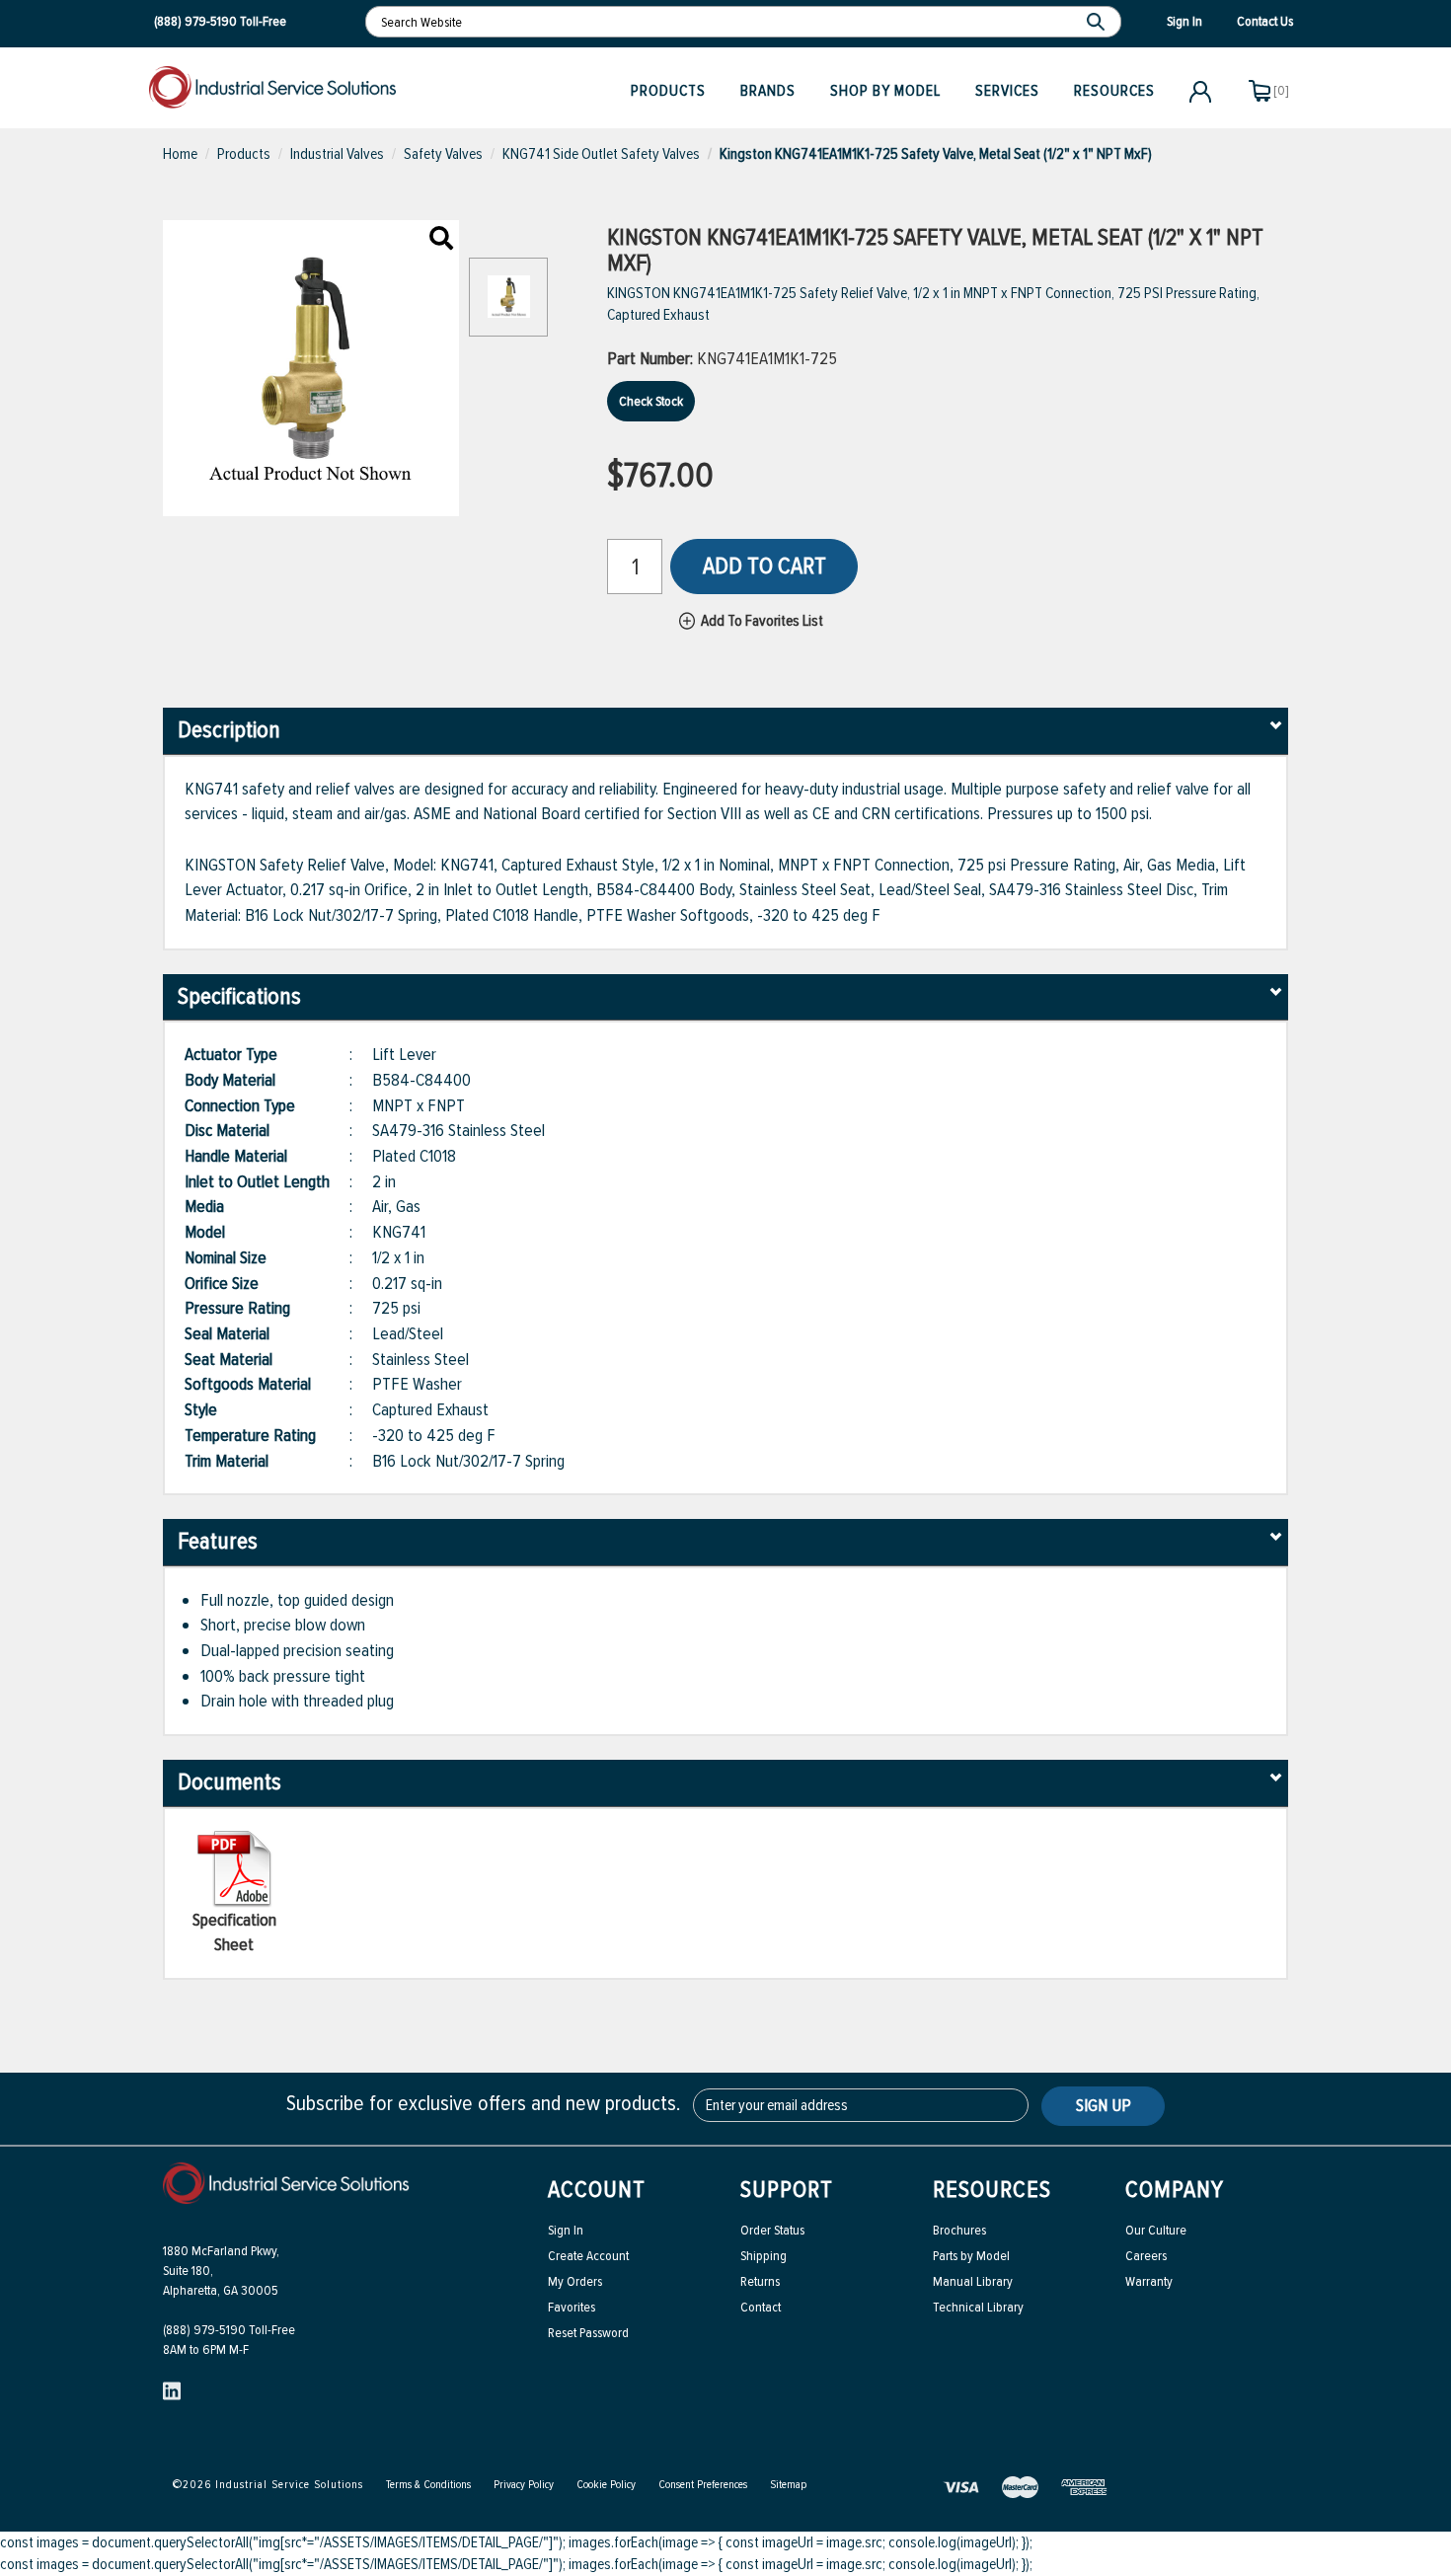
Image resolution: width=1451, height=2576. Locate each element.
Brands (768, 91)
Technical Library (978, 2307)
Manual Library (973, 2281)
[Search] (1098, 22)
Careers (1146, 2256)
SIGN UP (1104, 2105)
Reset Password (588, 2333)
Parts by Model (971, 2256)
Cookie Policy (606, 2485)
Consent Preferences (703, 2485)
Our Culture (1156, 2230)
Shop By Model (885, 91)
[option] (508, 307)
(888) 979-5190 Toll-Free (229, 2330)
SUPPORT (787, 2190)
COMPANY (1175, 2190)
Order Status (772, 2230)
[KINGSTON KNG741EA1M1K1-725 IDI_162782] (441, 240)
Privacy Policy (524, 2485)
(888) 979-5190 (195, 21)
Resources (1114, 91)
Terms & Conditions (428, 2485)
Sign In (566, 2230)
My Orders (575, 2281)
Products (668, 91)
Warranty (1149, 2281)
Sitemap (788, 2485)
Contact (761, 2307)
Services (1007, 91)
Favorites (572, 2307)
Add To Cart (764, 566)
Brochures (959, 2230)
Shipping (764, 2256)
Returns (760, 2281)
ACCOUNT (597, 2190)
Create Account (588, 2256)
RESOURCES (992, 2190)
